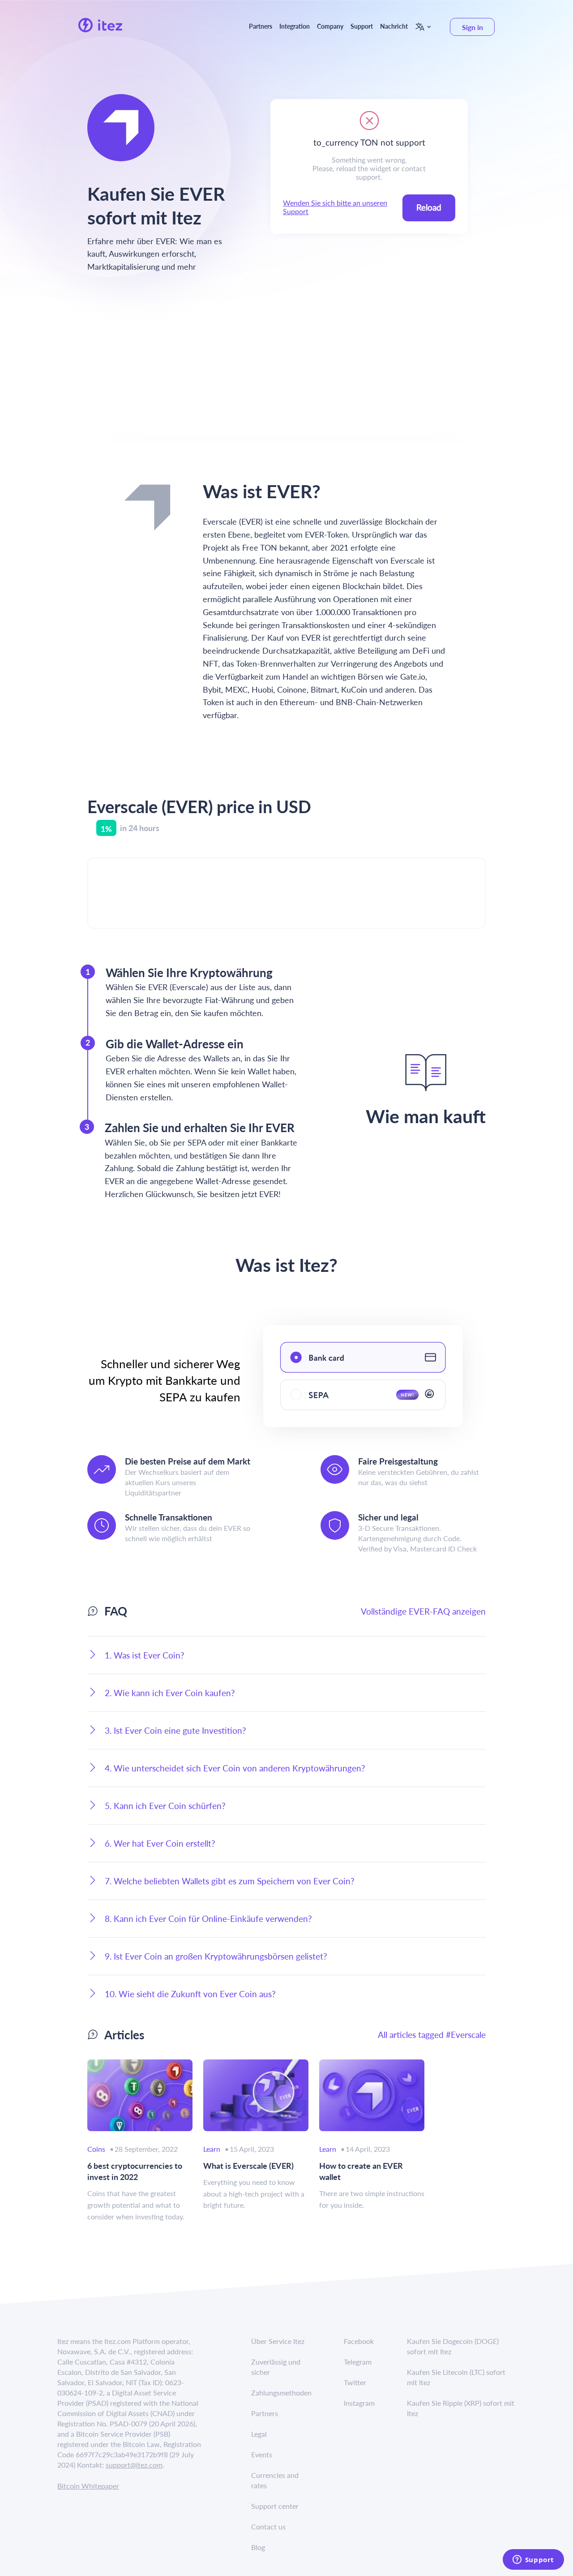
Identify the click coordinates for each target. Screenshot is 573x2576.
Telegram (358, 2362)
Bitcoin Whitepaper (88, 2486)
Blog (258, 2547)
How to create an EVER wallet (361, 2171)
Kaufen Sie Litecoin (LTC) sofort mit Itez (456, 2377)
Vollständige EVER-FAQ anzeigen (423, 1611)
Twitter (355, 2382)
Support (362, 26)
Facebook (359, 2341)
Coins (96, 2149)
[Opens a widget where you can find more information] (533, 2560)
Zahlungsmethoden (281, 2393)
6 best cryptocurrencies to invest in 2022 (135, 2171)
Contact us (268, 2526)
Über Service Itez (278, 2341)
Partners (261, 26)
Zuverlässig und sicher (276, 2367)
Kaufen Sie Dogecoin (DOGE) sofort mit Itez (453, 2346)
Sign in (473, 27)
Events (262, 2454)
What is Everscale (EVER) (248, 2165)
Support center (275, 2506)
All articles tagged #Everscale (432, 2035)
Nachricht (394, 26)
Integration (295, 26)
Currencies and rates (275, 2480)
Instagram (359, 2403)
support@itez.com (134, 2465)
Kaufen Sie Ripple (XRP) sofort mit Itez (461, 2408)
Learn (212, 2149)
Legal (259, 2434)
